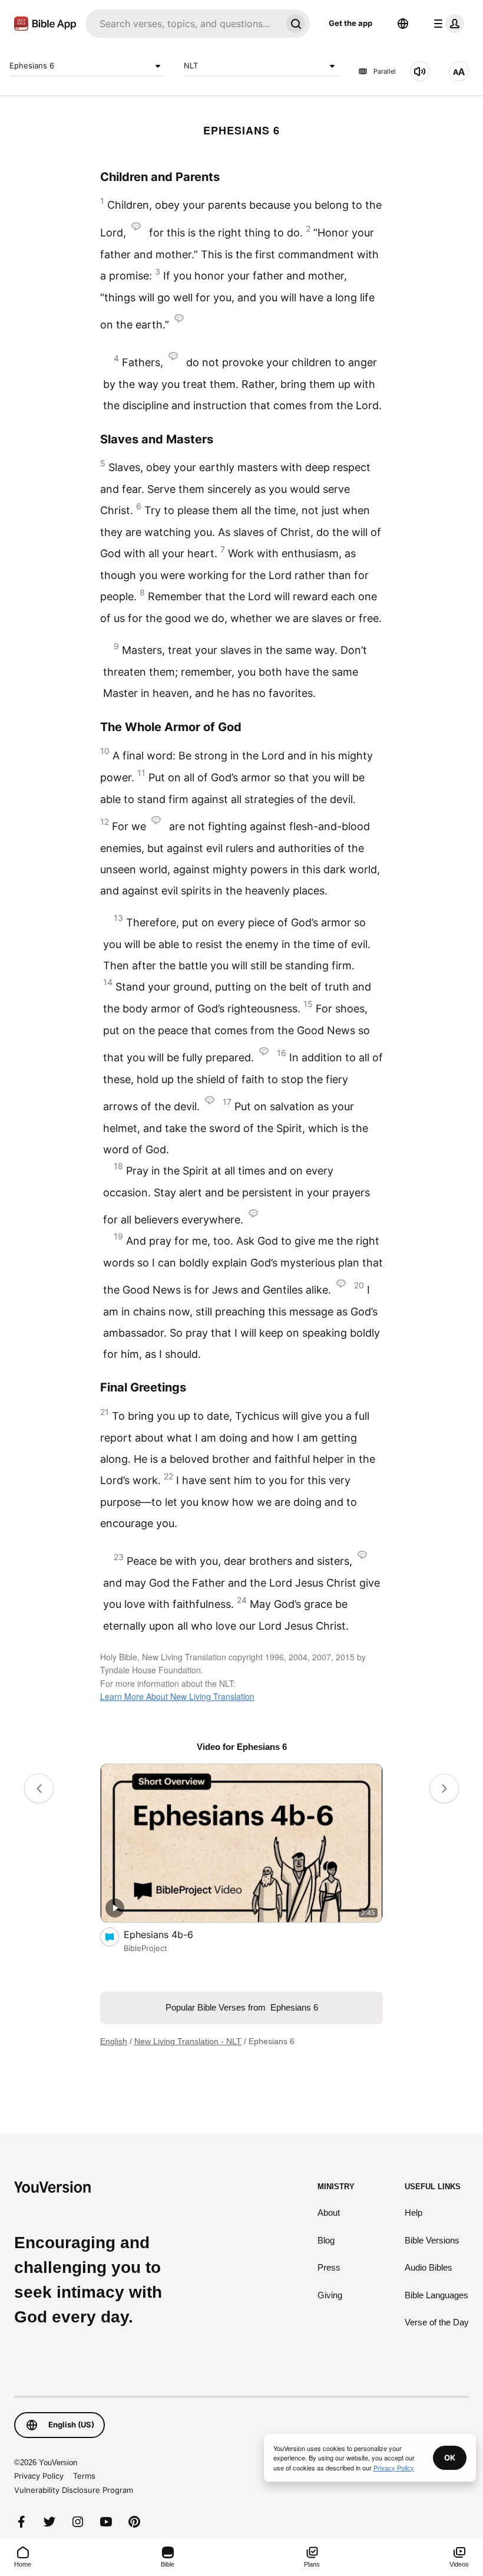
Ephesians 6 (32, 65)
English (114, 2041)
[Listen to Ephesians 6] (420, 71)
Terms (84, 2476)
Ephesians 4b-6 (171, 1934)
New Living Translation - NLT (188, 2041)
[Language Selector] (403, 24)
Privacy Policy (39, 2476)
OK (450, 2457)
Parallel (385, 71)
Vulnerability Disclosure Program (74, 2490)
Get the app (350, 23)
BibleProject (145, 1948)
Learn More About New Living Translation (177, 1696)
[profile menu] (446, 24)
